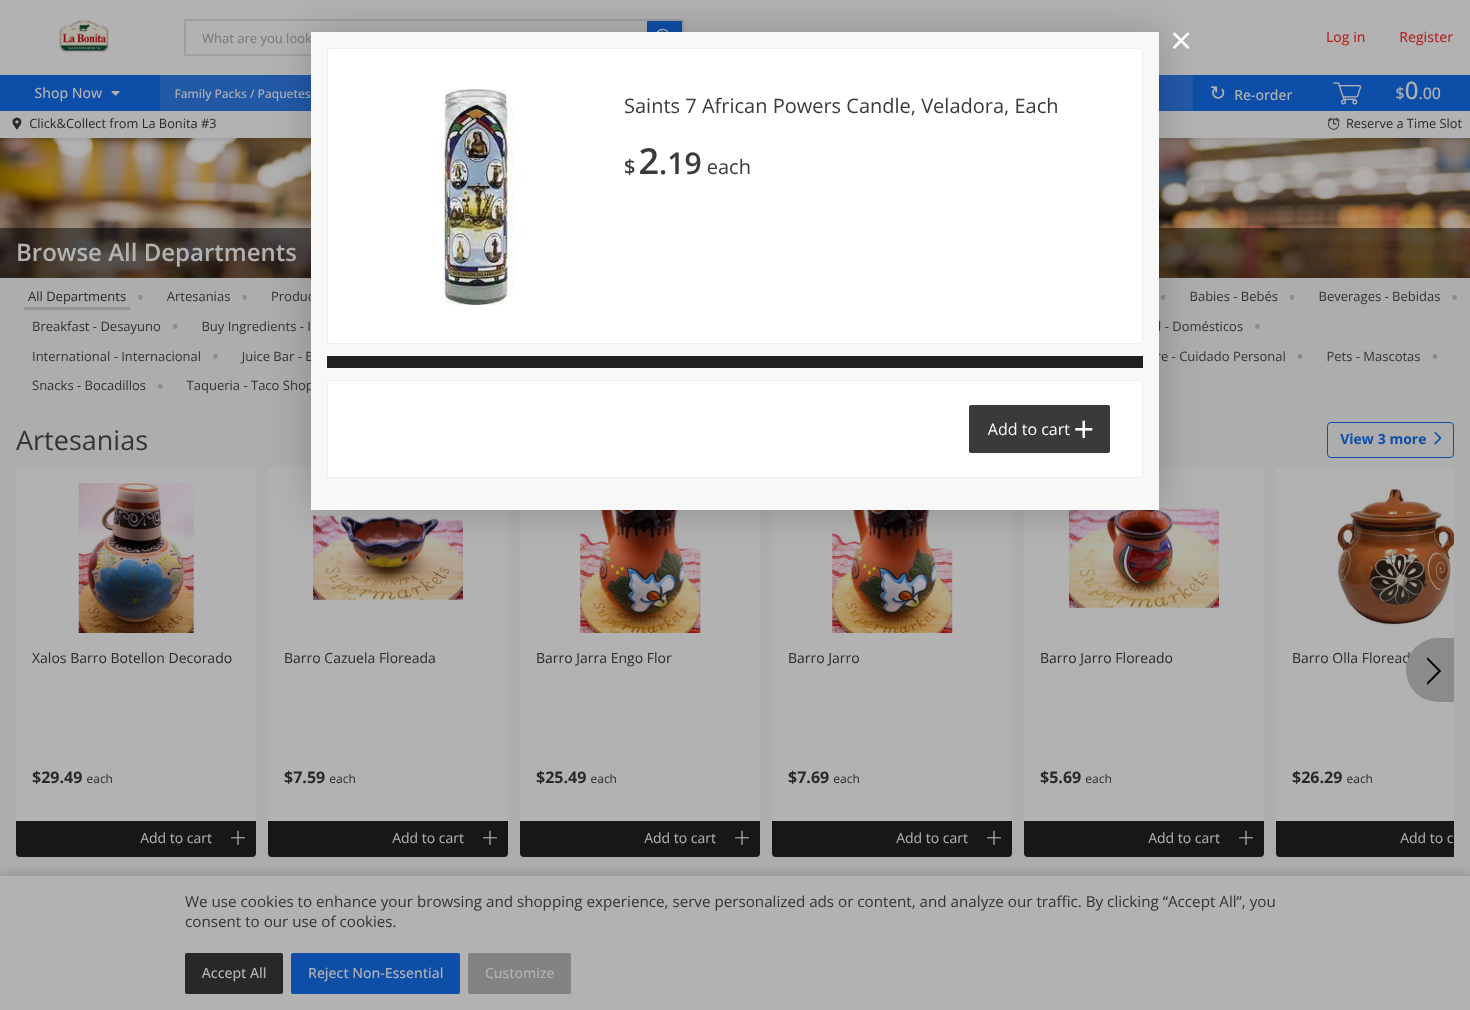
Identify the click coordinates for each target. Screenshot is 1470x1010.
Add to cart (1029, 429)
